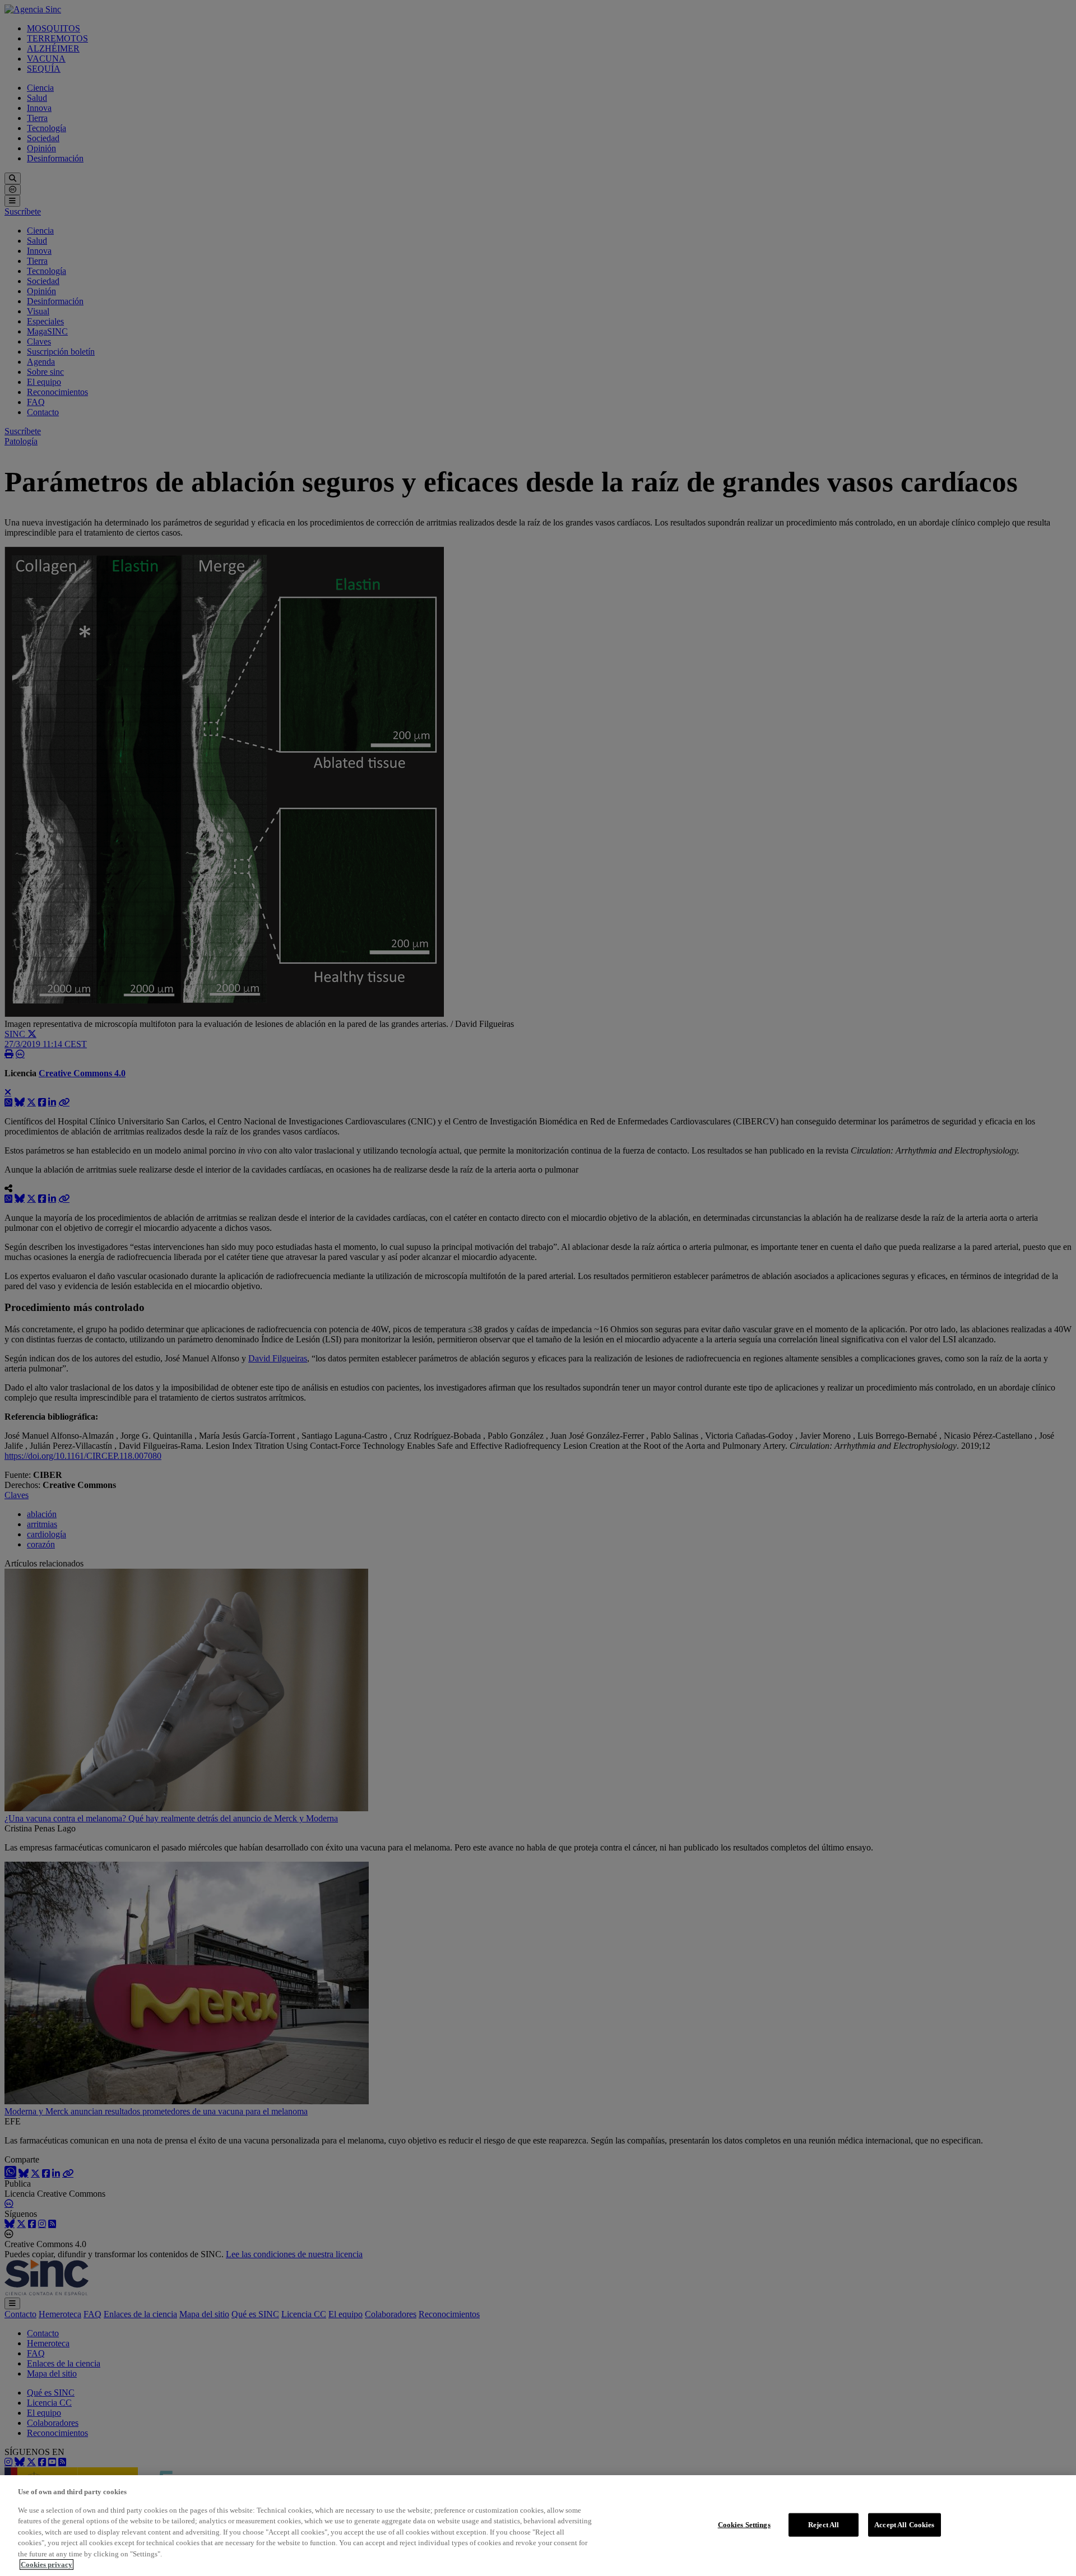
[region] (538, 2526)
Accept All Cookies (904, 2525)
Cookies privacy (47, 2565)
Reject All (824, 2525)
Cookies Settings (744, 2525)
